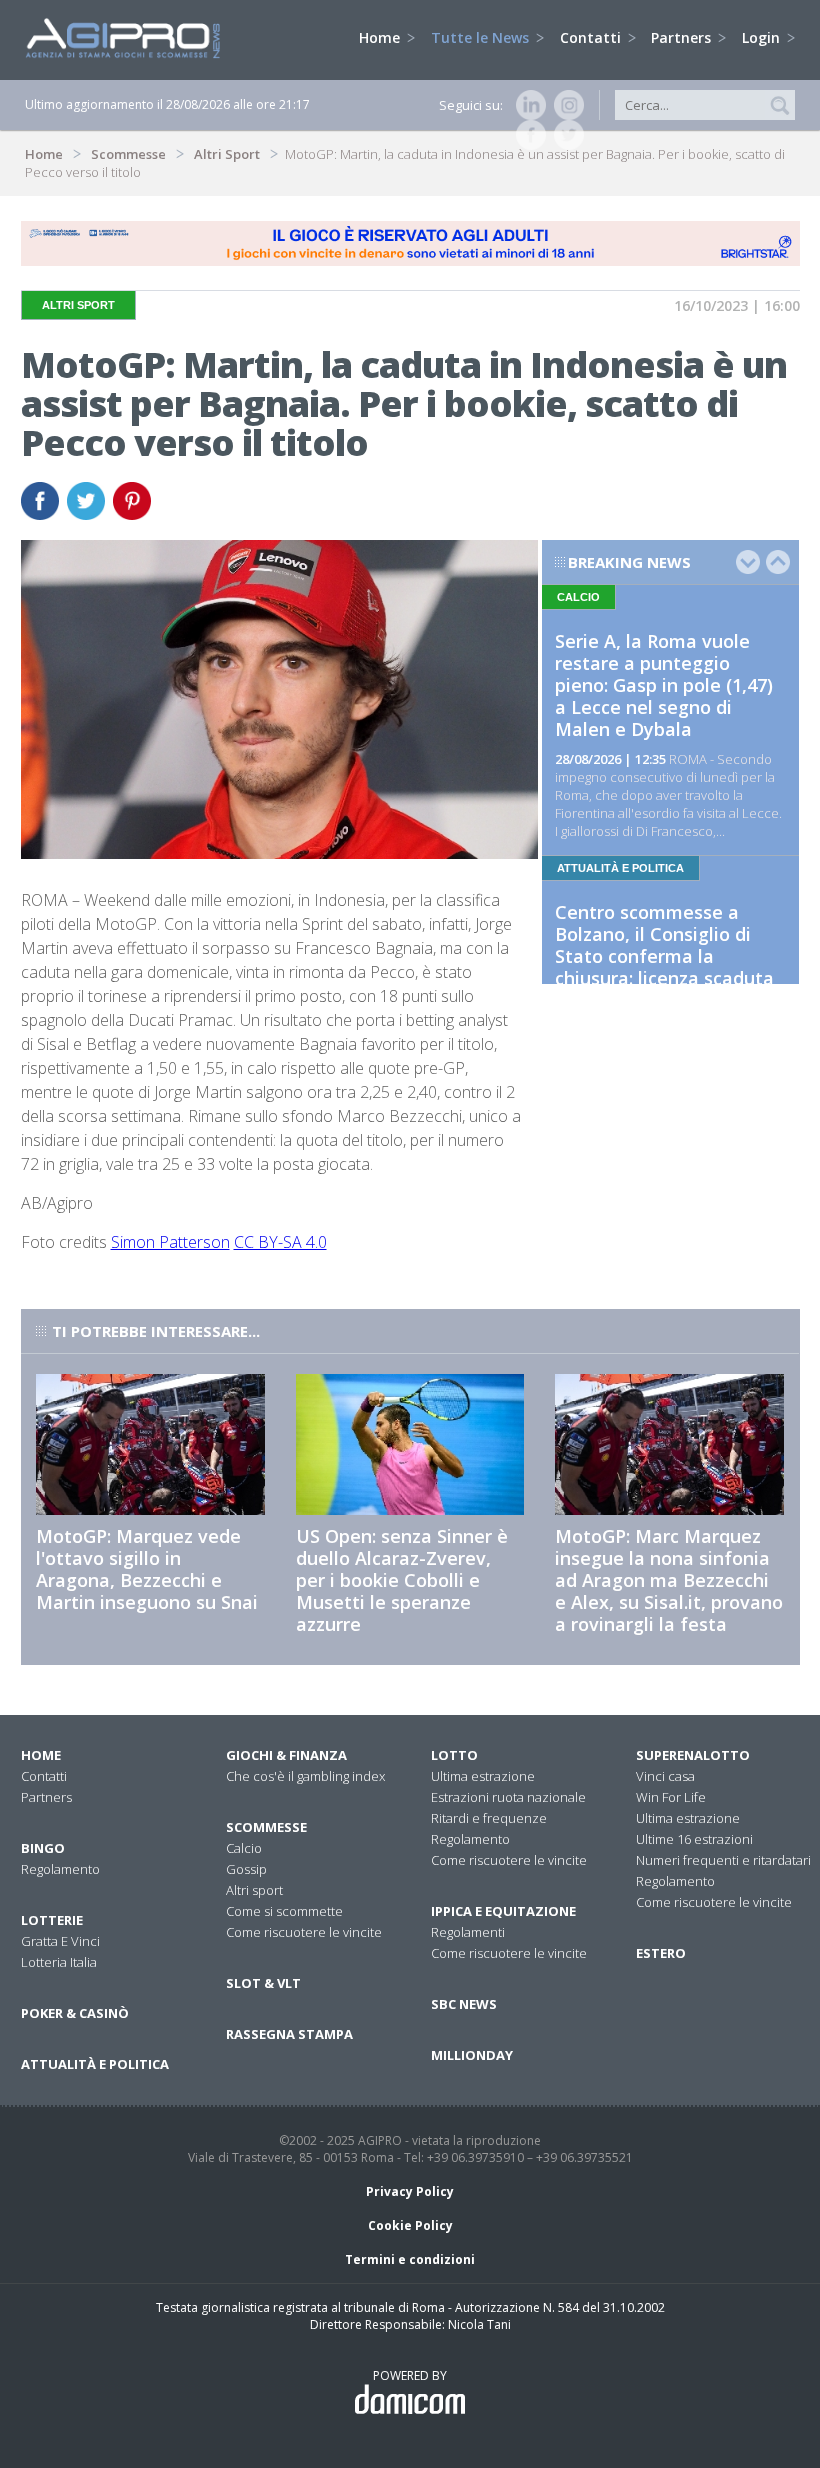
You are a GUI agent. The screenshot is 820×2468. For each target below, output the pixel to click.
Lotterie (52, 1920)
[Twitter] (565, 135)
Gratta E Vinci (60, 1941)
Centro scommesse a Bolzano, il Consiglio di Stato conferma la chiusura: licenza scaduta (664, 945)
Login (763, 37)
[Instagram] (565, 105)
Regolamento (60, 1869)
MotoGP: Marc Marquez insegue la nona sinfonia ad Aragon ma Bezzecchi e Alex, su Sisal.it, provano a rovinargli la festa (669, 1580)
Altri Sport (227, 154)
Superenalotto (693, 1755)
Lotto (454, 1755)
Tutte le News (482, 37)
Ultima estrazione (483, 1776)
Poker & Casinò (75, 2013)
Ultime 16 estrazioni (694, 1839)
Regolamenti (468, 1932)
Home (381, 37)
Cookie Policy (410, 2225)
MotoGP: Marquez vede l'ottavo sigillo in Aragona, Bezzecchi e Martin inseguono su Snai (147, 1569)
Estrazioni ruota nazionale (508, 1797)
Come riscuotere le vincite (304, 1932)
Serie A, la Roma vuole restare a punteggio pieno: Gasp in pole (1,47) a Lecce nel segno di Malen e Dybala (664, 685)
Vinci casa (665, 1776)
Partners (683, 37)
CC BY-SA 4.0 (280, 1242)
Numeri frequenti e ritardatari (723, 1860)
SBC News (464, 2004)
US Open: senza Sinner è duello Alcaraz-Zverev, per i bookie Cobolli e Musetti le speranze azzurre (402, 1580)
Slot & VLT (263, 1983)
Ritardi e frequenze (489, 1818)
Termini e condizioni (410, 2259)
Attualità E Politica (95, 2064)
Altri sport (254, 1890)
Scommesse (128, 154)
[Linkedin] (527, 105)
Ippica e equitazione (503, 1911)
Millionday (472, 2055)
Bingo (43, 1848)
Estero (661, 1953)
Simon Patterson (170, 1242)
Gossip (246, 1869)
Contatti (592, 37)
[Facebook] (527, 135)
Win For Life (671, 1797)
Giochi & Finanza (286, 1755)
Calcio (244, 1848)
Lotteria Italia (59, 1962)
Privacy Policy (410, 2191)
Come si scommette (284, 1911)
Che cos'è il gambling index (305, 1776)
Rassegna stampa (289, 2034)
